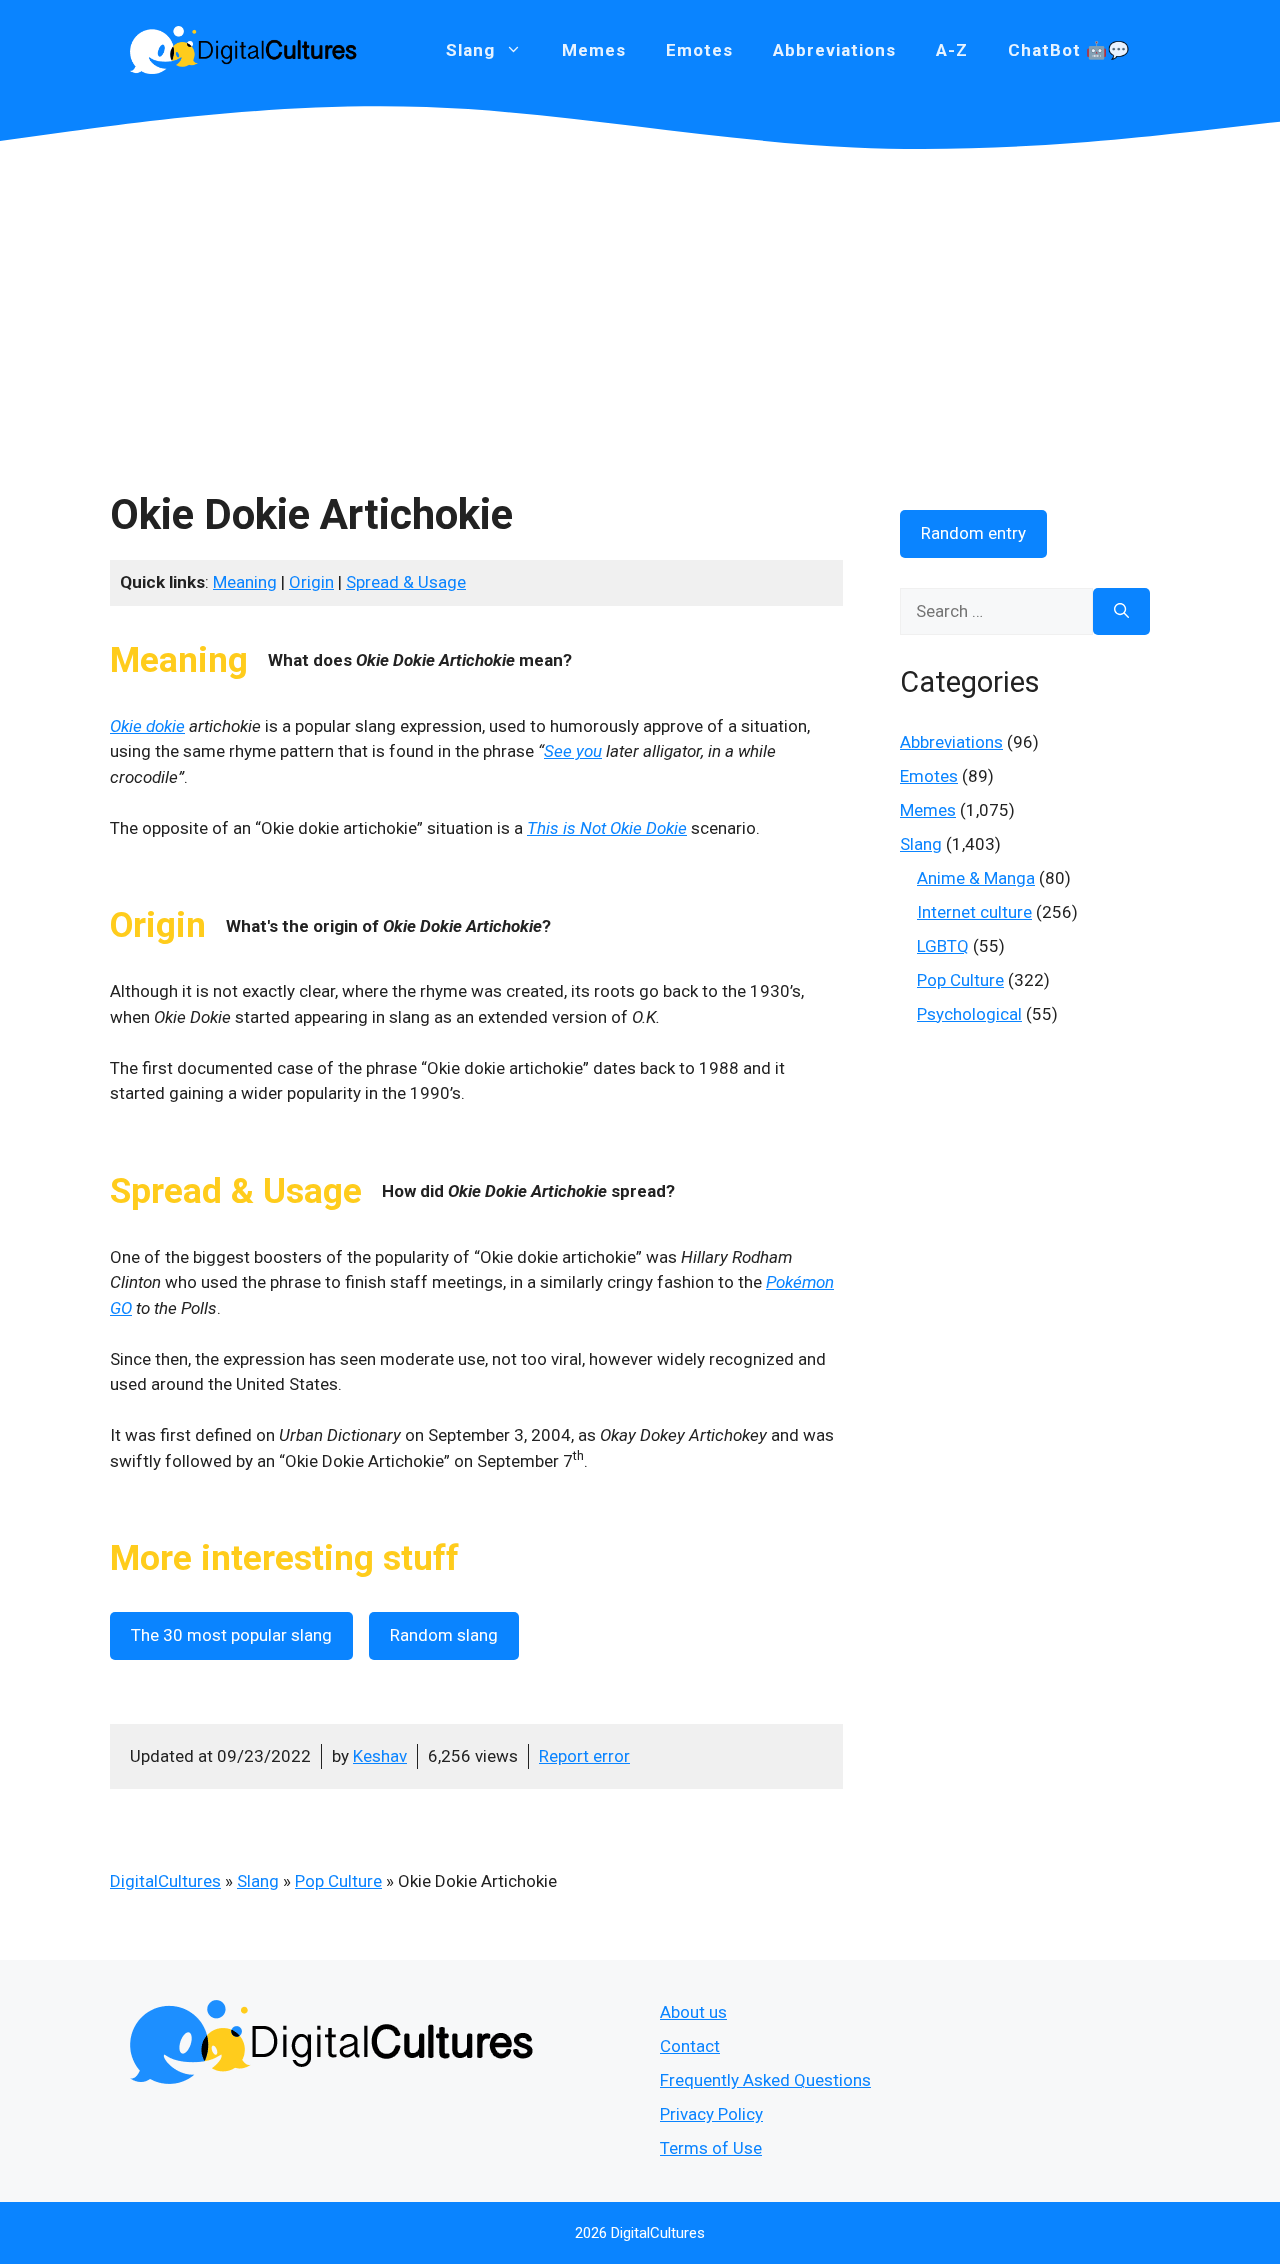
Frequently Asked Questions (765, 2080)
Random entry (973, 533)
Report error (584, 1756)
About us (693, 2012)
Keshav (380, 1756)
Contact (690, 2046)
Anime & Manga (976, 878)
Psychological (969, 1014)
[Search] (1121, 612)
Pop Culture (338, 1881)
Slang (258, 1881)
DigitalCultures (165, 1881)
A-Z (952, 50)
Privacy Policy (711, 2114)
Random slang (444, 1635)
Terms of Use (711, 2148)
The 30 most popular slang (231, 1635)
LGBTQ (943, 946)
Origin (311, 582)
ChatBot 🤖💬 (1069, 50)
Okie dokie (147, 726)
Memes (594, 50)
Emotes (699, 50)
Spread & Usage (406, 582)
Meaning (245, 582)
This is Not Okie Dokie (607, 828)
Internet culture (974, 912)
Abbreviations (834, 50)
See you (573, 751)
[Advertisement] (640, 300)
